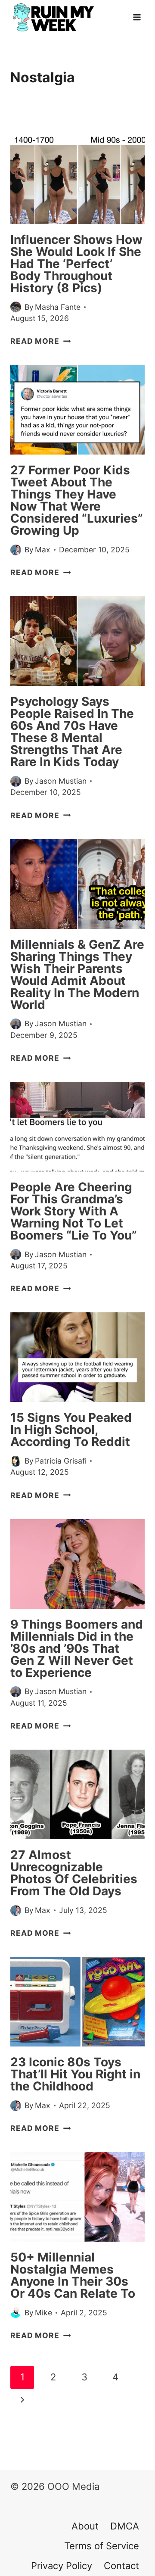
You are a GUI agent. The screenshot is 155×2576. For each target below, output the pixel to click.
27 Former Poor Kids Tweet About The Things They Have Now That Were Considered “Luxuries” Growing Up (77, 500)
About (85, 2526)
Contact (121, 2566)
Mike (43, 2313)
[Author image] (16, 307)
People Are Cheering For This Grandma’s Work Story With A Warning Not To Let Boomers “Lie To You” (74, 1211)
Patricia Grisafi (61, 1461)
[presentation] (77, 179)
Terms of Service (102, 2546)
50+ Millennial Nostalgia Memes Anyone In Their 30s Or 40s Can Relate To (73, 2275)
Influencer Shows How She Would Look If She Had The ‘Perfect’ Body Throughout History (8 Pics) (76, 264)
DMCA (125, 2526)
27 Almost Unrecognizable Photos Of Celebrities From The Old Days (74, 1873)
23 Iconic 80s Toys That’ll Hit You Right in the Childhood (75, 2074)
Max (43, 550)
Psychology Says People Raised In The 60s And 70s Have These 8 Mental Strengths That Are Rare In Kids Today (72, 732)
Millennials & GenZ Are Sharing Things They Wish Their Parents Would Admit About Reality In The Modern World (77, 975)
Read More (40, 341)
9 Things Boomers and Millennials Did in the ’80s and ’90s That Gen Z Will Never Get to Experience (77, 1648)
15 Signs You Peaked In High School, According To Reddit (71, 1430)
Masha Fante (58, 307)
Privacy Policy (62, 2566)
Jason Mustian (61, 781)
